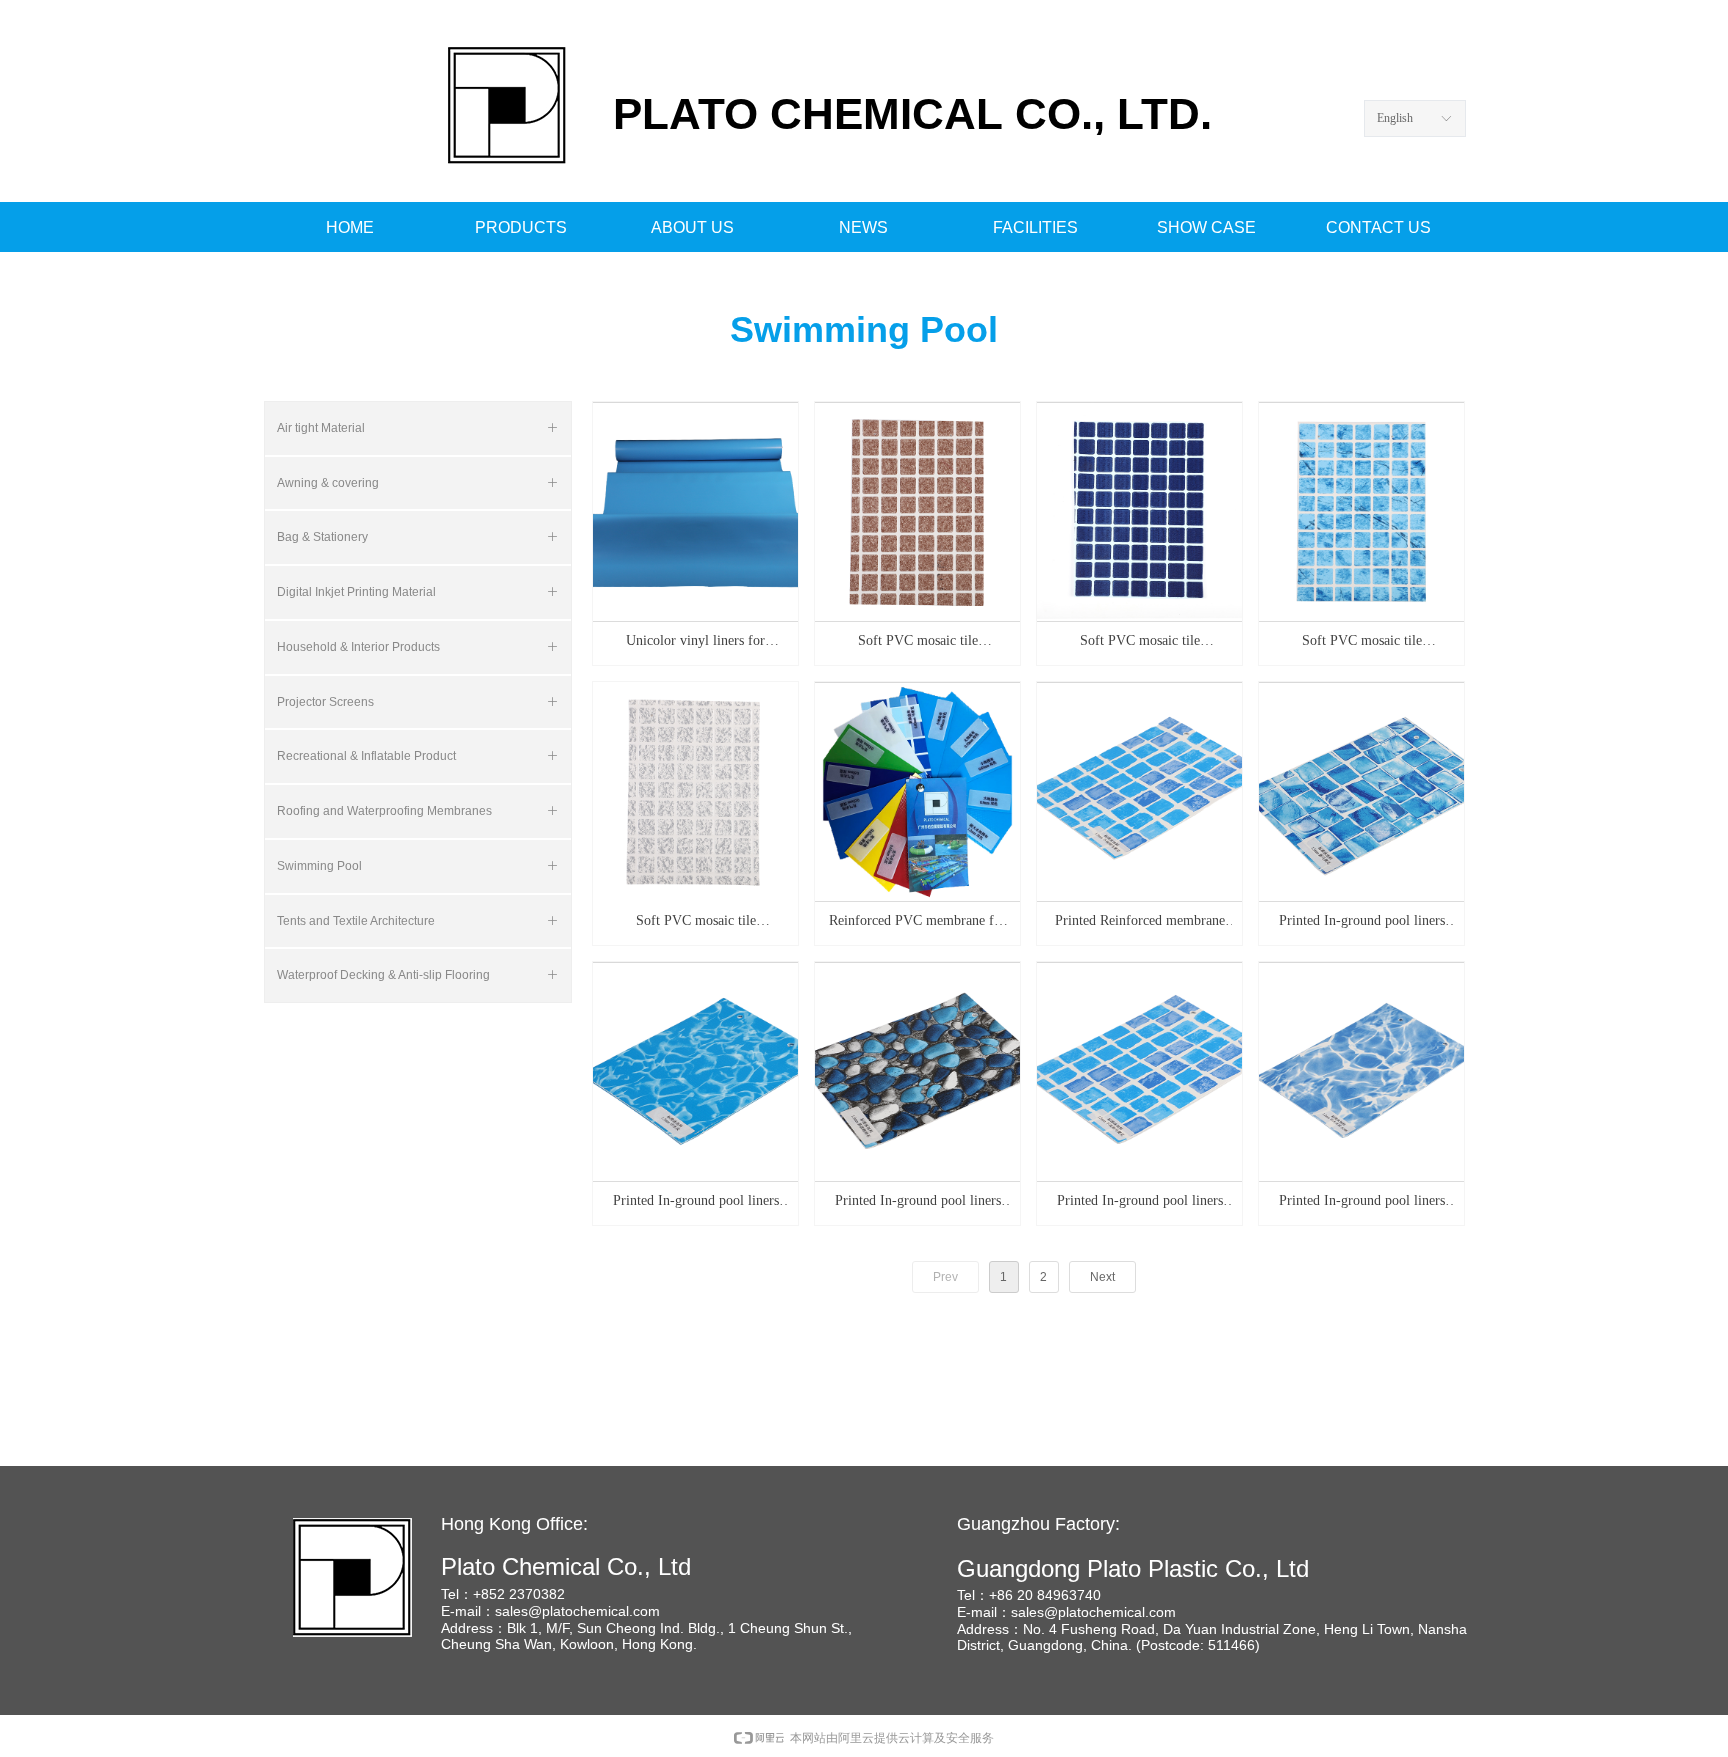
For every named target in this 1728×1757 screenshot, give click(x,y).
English (1395, 118)
